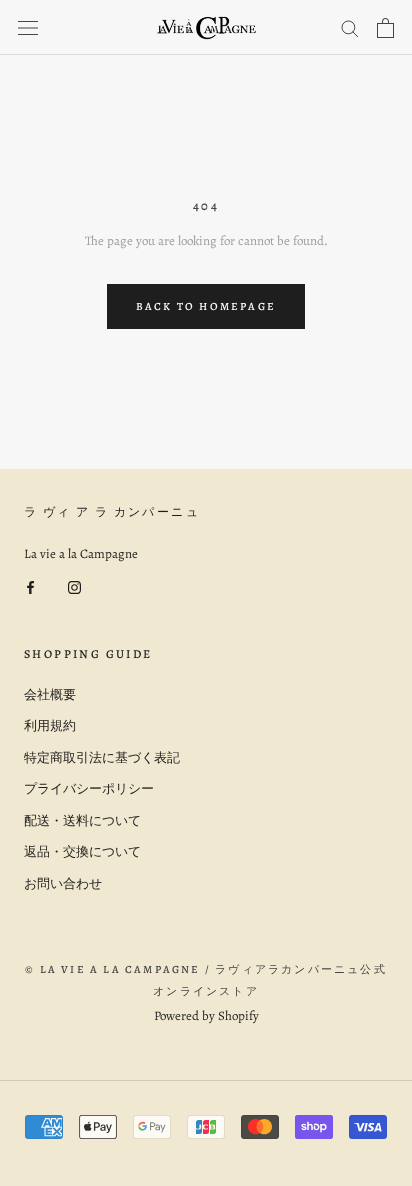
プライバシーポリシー (89, 788)
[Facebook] (30, 585)
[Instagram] (74, 585)
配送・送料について (82, 820)
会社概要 (50, 694)
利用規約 (50, 725)
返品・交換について (82, 851)
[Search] (350, 27)
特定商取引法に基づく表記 (102, 757)
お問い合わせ (63, 883)
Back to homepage (206, 306)
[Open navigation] (28, 27)
